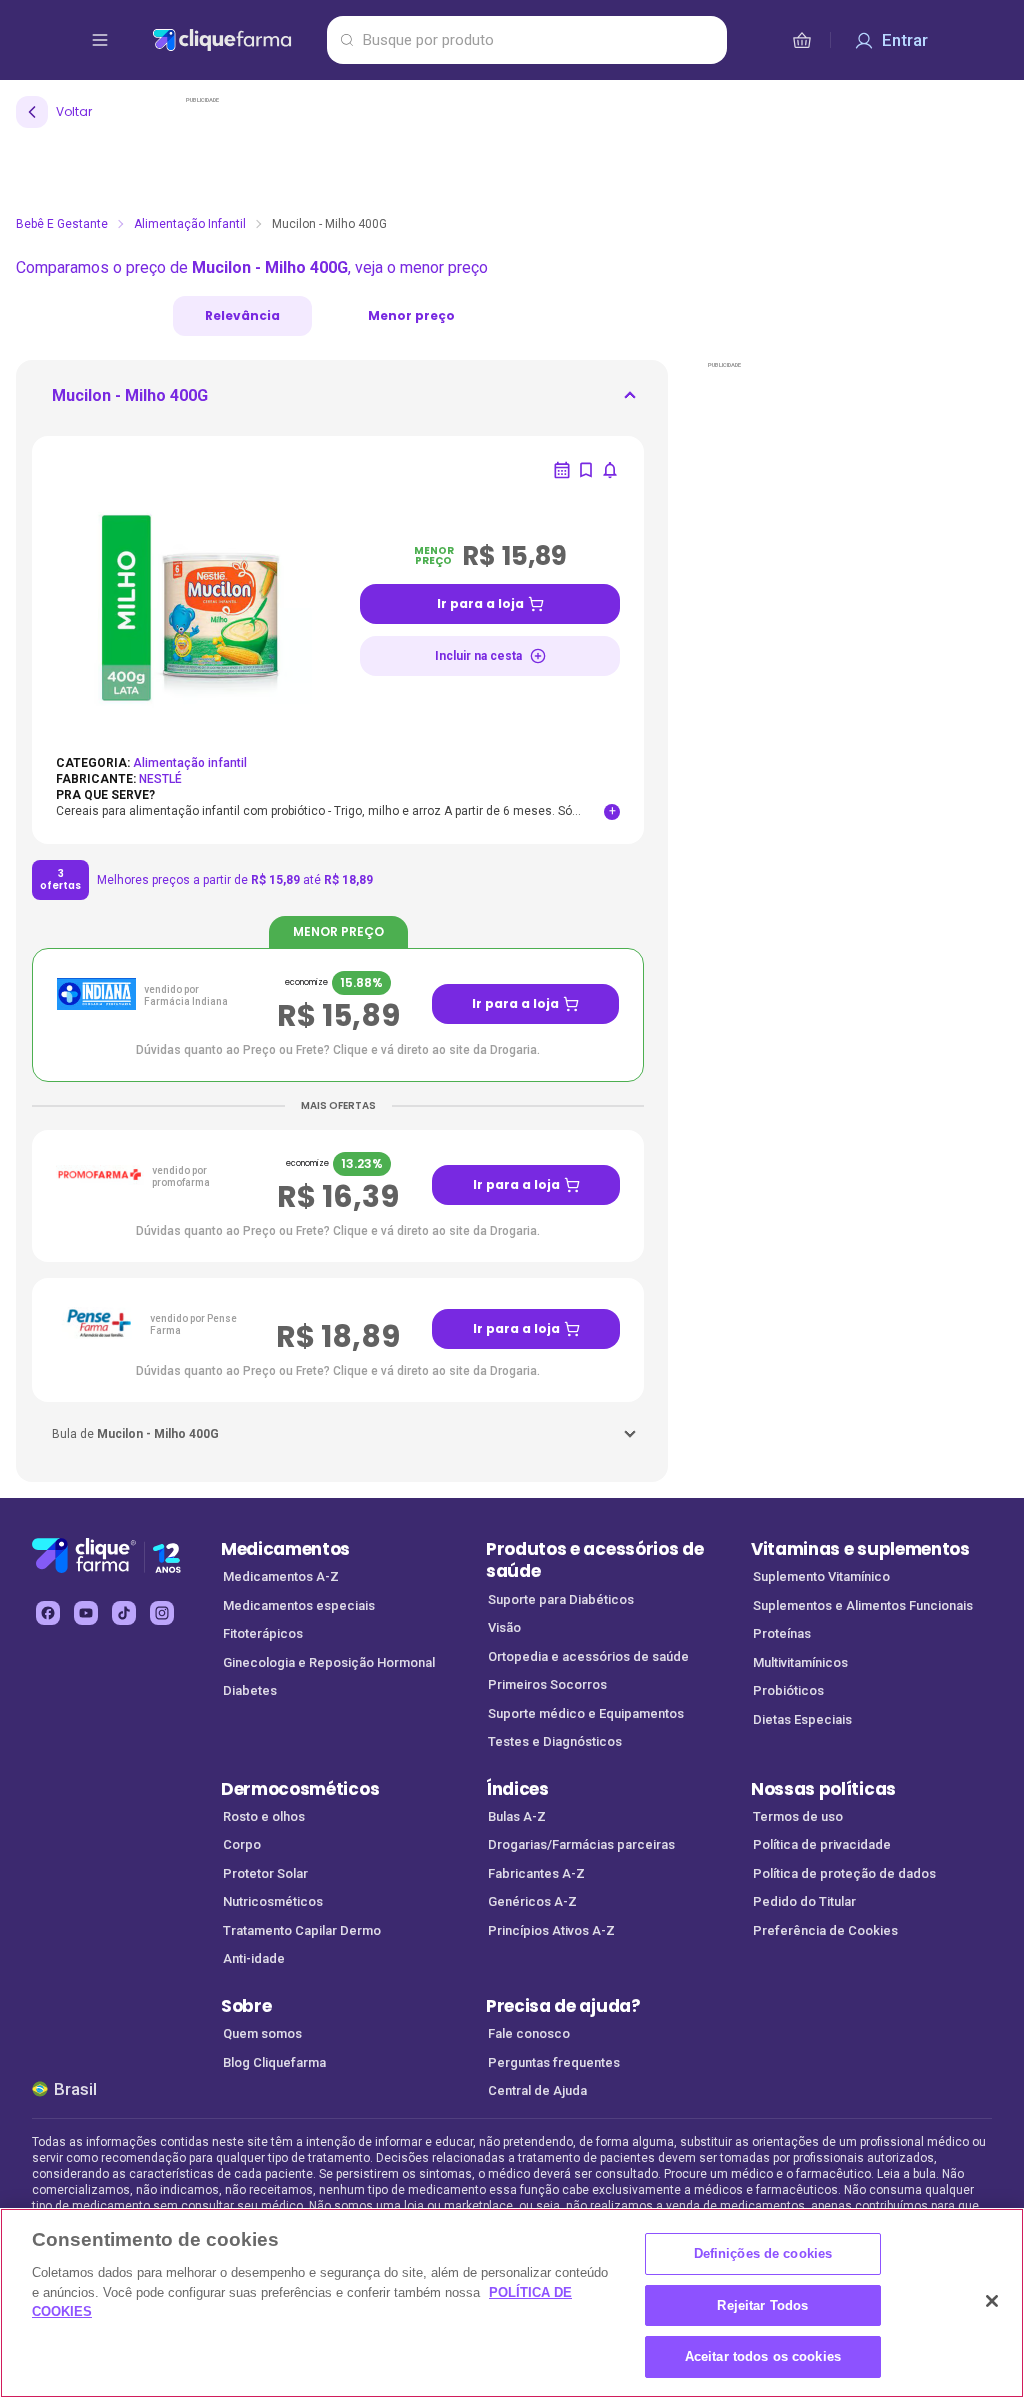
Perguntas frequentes (554, 2062)
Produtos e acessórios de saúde (594, 1560)
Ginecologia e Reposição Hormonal (329, 1662)
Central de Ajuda (537, 2090)
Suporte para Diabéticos (561, 1599)
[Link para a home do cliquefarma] (235, 40)
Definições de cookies (763, 2253)
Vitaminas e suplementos (860, 1549)
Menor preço (411, 315)
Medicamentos (285, 1549)
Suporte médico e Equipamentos (586, 1713)
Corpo (242, 1844)
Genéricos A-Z (532, 1901)
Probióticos (788, 1690)
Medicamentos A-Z (281, 1576)
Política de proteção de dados (844, 1873)
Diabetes (250, 1690)
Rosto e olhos (264, 1816)
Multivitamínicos (800, 1662)
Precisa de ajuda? (563, 2006)
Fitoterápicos (263, 1633)
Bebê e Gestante (62, 224)
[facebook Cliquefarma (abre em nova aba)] (48, 1613)
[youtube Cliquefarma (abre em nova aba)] (86, 1613)
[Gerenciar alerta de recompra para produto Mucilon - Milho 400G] (562, 470)
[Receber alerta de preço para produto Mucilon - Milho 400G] (610, 470)
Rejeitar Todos (762, 2305)
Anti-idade (254, 1958)
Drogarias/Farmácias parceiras (581, 1844)
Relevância (242, 315)
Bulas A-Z (517, 1816)
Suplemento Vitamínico (821, 1576)
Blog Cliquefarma (274, 2062)
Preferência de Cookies (825, 1930)
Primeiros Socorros (547, 1684)
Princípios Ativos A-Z (551, 1930)
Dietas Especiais (802, 1719)
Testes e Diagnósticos (555, 1741)
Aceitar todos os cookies (763, 2356)
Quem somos (262, 2033)
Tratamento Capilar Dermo (302, 1930)
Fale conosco (529, 2033)
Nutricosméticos (273, 1901)
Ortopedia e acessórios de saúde (588, 1656)
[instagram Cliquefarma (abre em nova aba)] (162, 1613)
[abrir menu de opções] (100, 40)
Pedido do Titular (804, 1901)
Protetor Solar (265, 1873)
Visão (504, 1627)
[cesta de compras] (802, 40)
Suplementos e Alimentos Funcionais (863, 1605)
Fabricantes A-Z (536, 1873)
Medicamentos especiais (299, 1605)
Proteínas (782, 1633)
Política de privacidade (822, 1844)
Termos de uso (798, 1816)
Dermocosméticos (300, 1789)
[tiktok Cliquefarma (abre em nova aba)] (124, 1613)
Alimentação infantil (190, 224)
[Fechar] (992, 2301)
